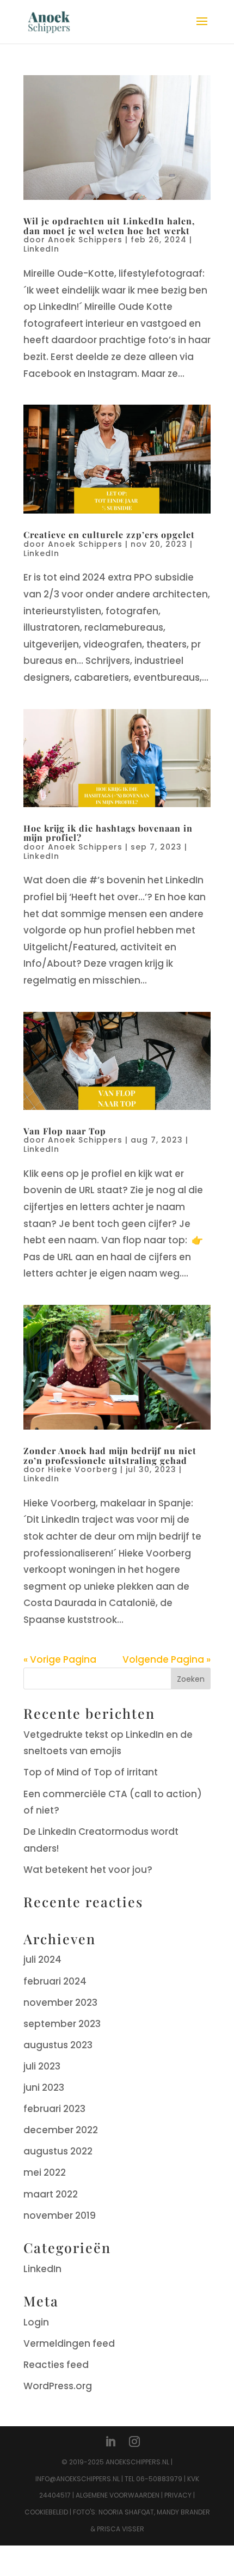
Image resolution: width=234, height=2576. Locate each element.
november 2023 (60, 2003)
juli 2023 (42, 2066)
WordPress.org (58, 2386)
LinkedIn (41, 249)
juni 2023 (44, 2087)
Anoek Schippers (85, 240)
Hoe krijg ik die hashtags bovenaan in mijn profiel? (108, 833)
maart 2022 (51, 2194)
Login (36, 2322)
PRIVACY (178, 2495)
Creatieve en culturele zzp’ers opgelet (109, 535)
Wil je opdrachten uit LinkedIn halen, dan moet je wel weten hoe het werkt (109, 226)
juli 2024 (42, 1960)
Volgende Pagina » (167, 1659)
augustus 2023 (58, 2045)
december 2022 (61, 2130)
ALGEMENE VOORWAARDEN (118, 2495)
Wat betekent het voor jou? (88, 1870)
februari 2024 (55, 1981)
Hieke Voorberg (83, 1469)
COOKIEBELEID (46, 2512)
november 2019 (60, 2215)
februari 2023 (54, 2109)
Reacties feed (56, 2365)
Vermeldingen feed (69, 2343)
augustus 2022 (58, 2151)
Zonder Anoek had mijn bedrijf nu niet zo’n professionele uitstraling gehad (110, 1455)
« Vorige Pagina (60, 1659)
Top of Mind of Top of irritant (91, 1772)
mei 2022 (45, 2172)
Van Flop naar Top (65, 1131)
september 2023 (62, 2024)
